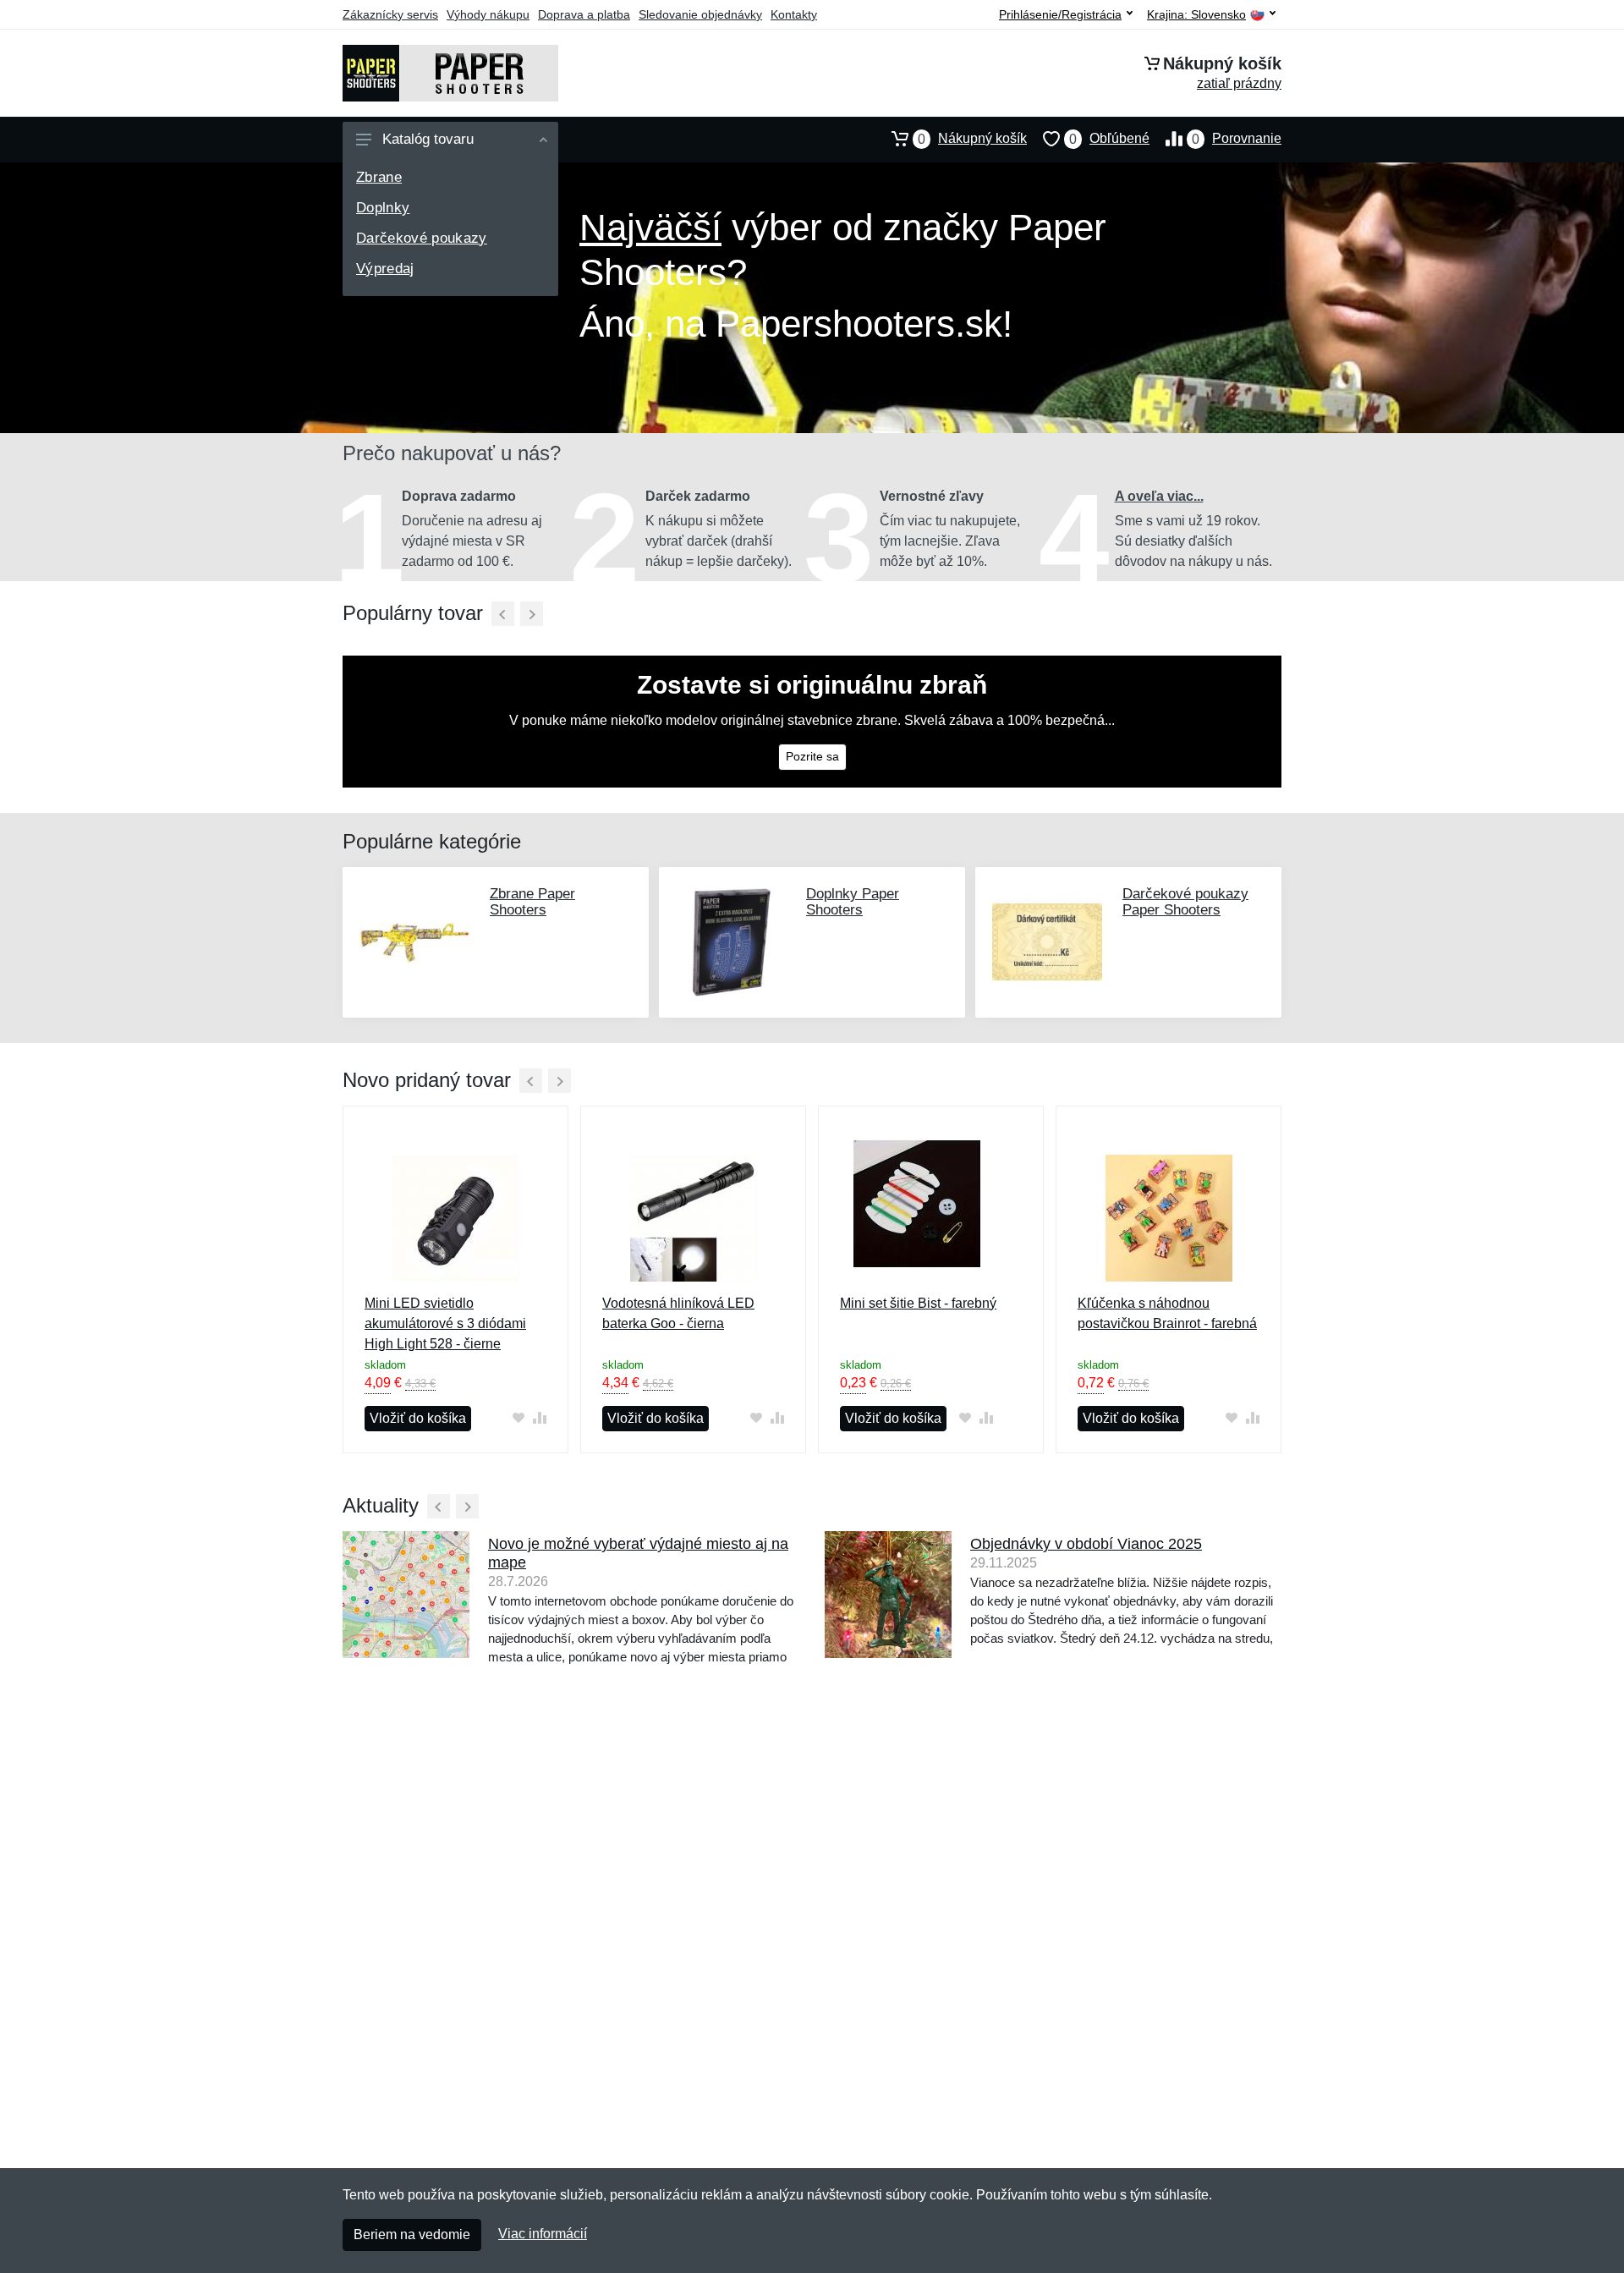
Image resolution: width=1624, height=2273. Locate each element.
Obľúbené (1109, 139)
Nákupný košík (972, 139)
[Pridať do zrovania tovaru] (539, 1417)
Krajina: (1196, 15)
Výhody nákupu (488, 14)
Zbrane (379, 177)
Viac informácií (543, 2234)
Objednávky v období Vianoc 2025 (1086, 1544)
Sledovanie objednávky (700, 14)
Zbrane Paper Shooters (532, 902)
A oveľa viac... (1159, 496)
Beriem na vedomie (412, 2235)
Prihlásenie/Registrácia (1060, 14)
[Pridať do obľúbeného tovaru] (518, 1417)
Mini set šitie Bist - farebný (918, 1303)
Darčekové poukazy (422, 238)
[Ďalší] (532, 614)
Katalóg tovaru (428, 139)
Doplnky (383, 208)
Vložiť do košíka (418, 1418)
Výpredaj (385, 269)
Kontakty (794, 14)
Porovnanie (1237, 139)
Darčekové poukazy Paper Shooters (1185, 902)
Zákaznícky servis (390, 14)
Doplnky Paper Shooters (853, 902)
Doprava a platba (584, 14)
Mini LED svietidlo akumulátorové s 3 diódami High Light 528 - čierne (445, 1323)
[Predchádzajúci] (503, 614)
